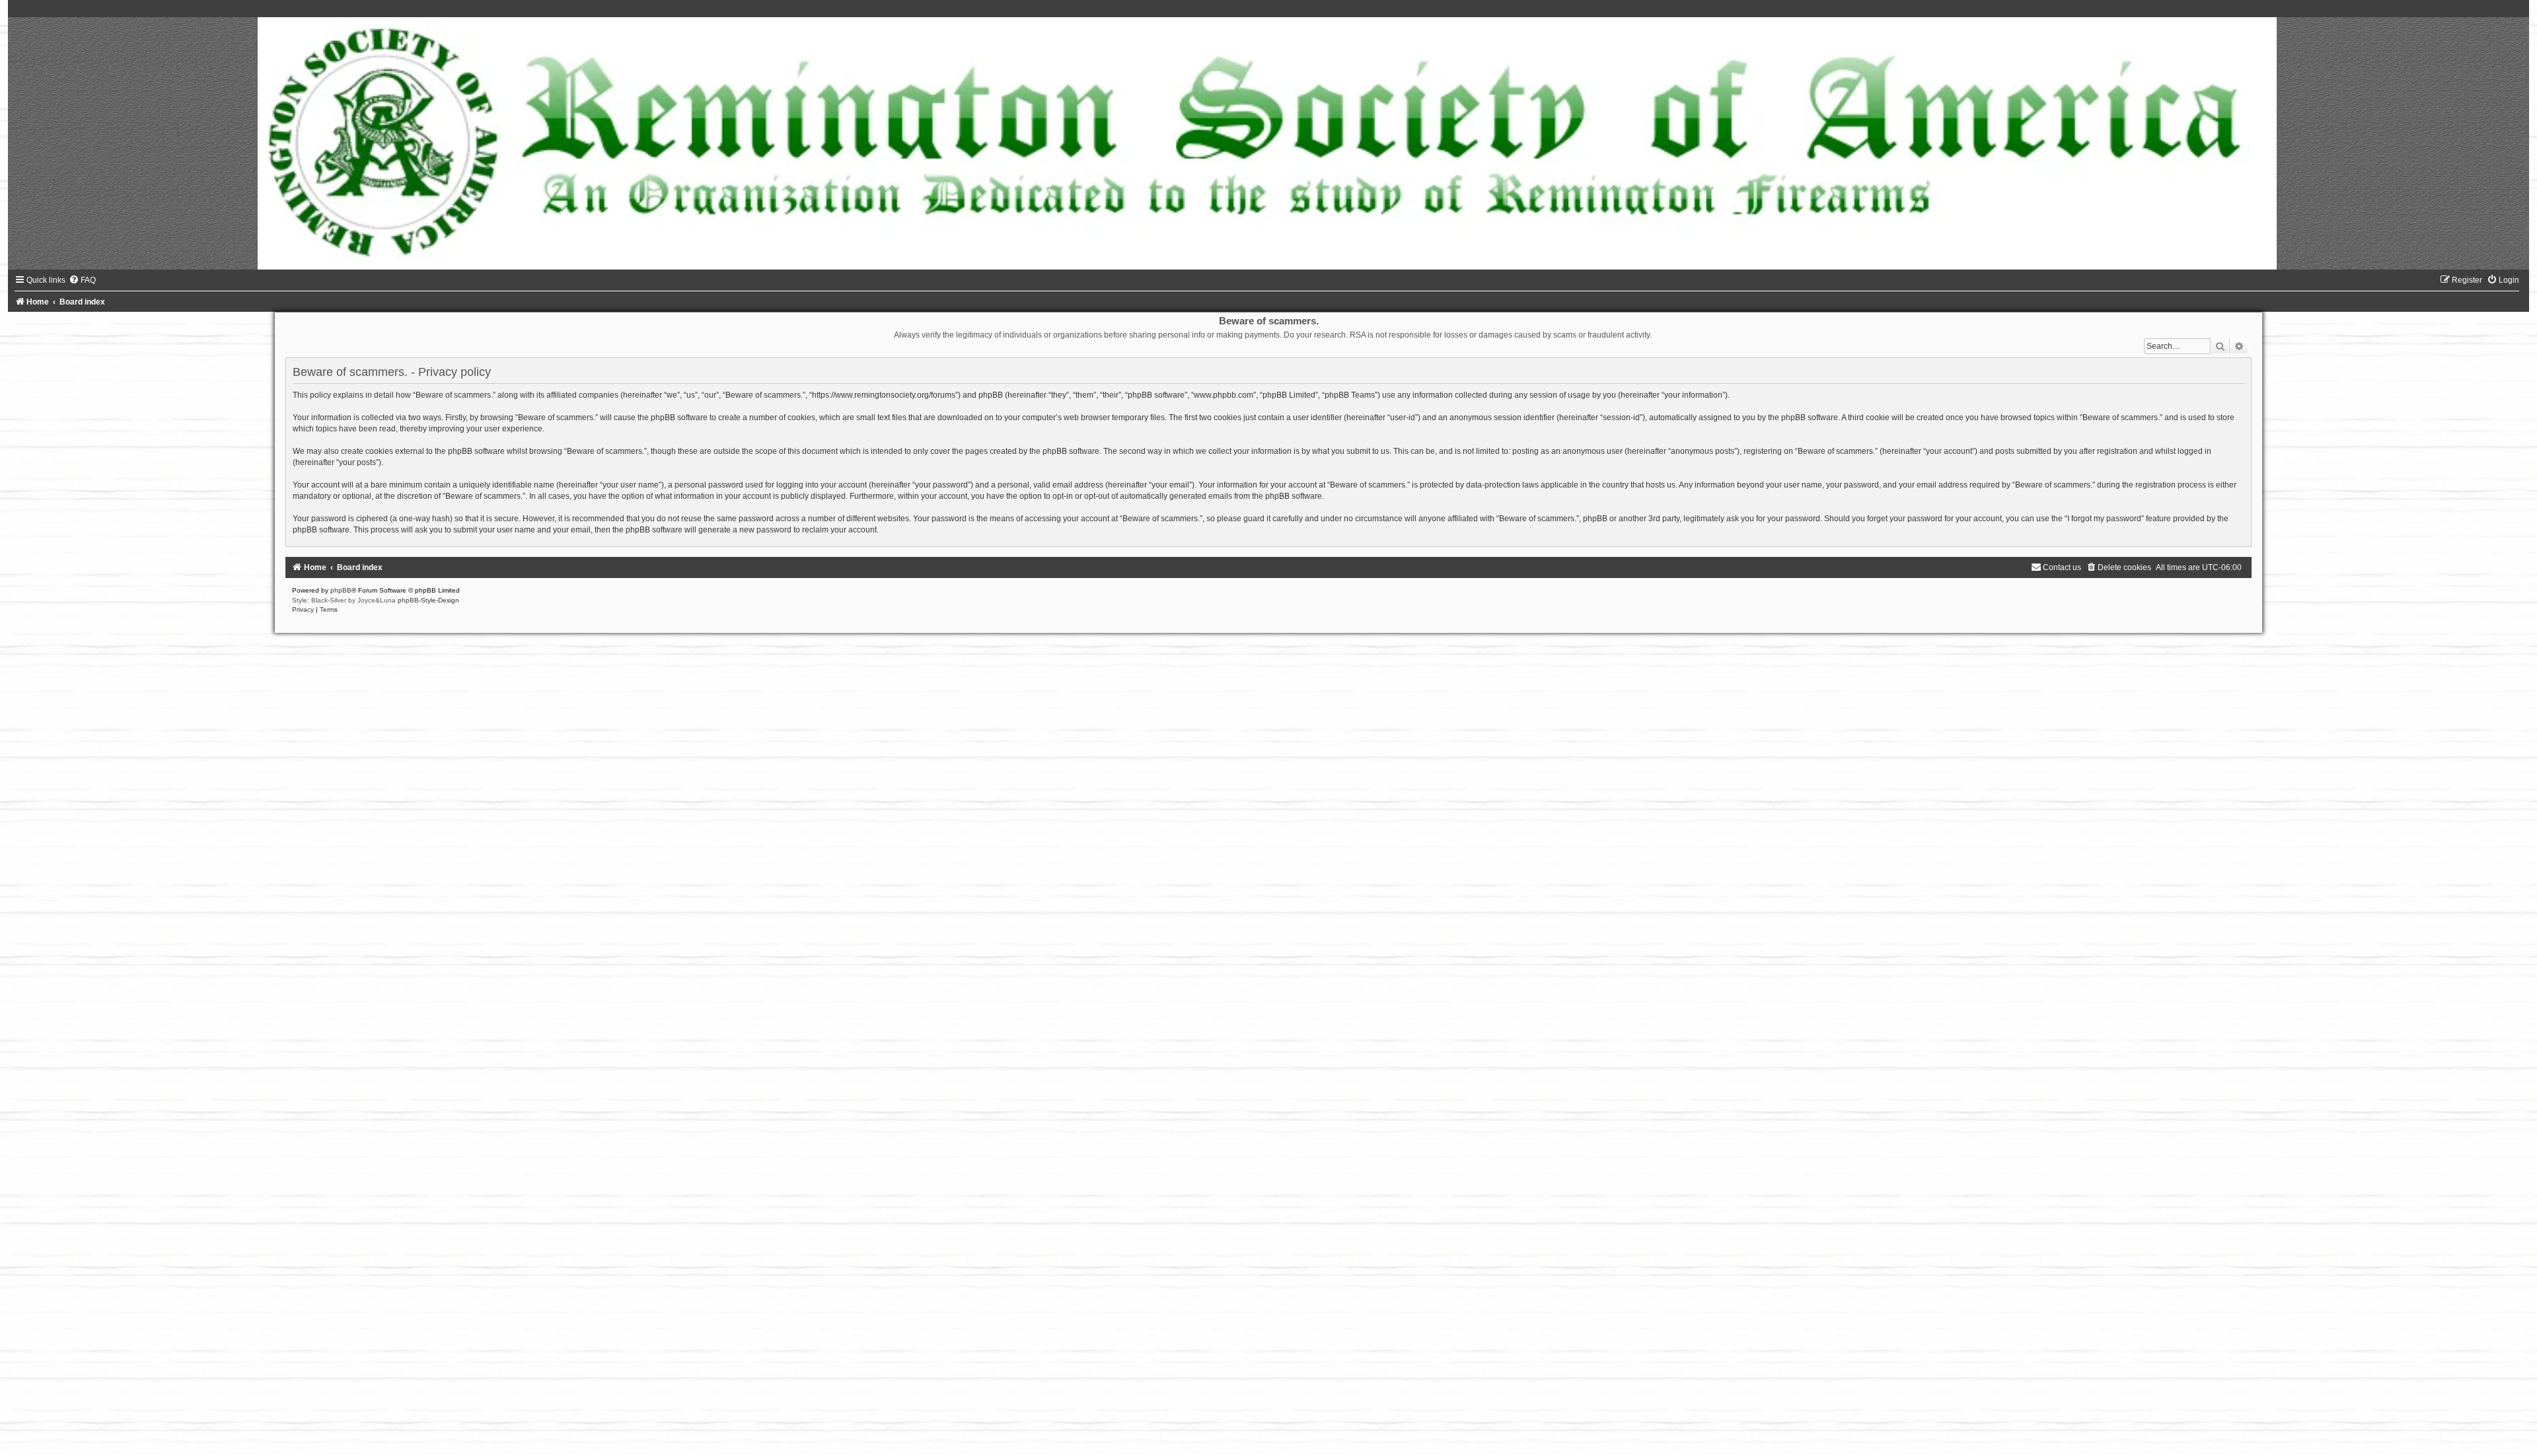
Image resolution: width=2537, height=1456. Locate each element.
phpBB (341, 590)
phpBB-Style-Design (428, 600)
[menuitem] (82, 280)
